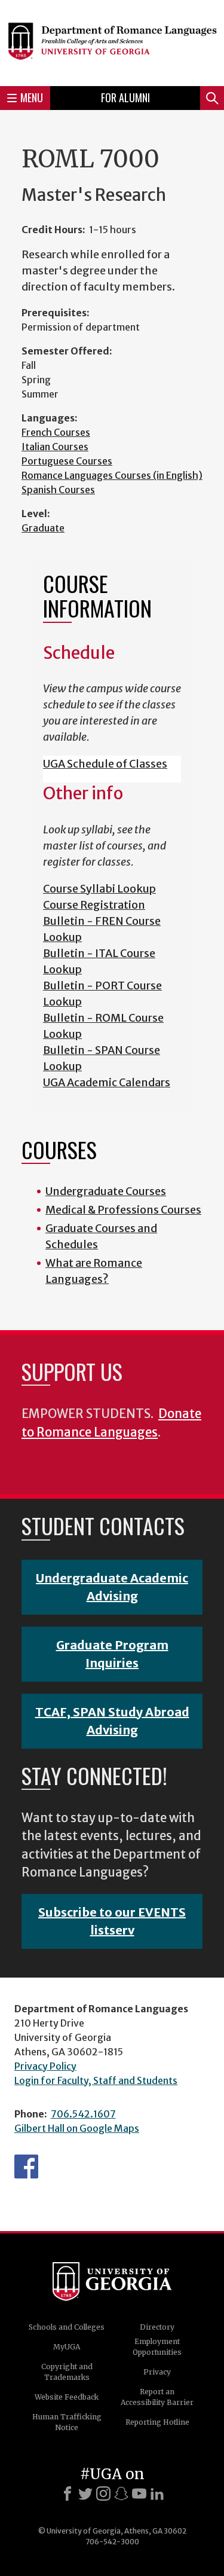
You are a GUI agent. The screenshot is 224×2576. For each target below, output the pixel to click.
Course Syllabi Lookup (99, 889)
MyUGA (67, 2347)
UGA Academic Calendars (107, 1082)
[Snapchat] (121, 2494)
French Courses (56, 432)
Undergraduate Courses (106, 1191)
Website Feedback (67, 2397)
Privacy (157, 2372)
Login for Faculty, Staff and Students (96, 2080)
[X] (85, 2494)
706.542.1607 (83, 2114)
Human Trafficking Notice (67, 2422)
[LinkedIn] (157, 2494)
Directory (157, 2327)
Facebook (26, 2166)
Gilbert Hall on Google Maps (77, 2128)
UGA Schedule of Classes (105, 764)
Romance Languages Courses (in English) (112, 475)
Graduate (43, 528)
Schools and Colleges (67, 2327)
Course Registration (94, 905)
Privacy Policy (45, 2066)
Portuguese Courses (67, 461)
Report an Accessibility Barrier (157, 2397)
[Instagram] (103, 2494)
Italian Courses (55, 447)
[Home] (112, 41)
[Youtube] (139, 2494)
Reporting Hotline (157, 2422)
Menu (32, 97)
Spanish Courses (58, 490)
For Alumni (125, 97)
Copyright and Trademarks (67, 2372)
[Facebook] (67, 2494)
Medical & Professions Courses (123, 1210)
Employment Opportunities (157, 2347)
